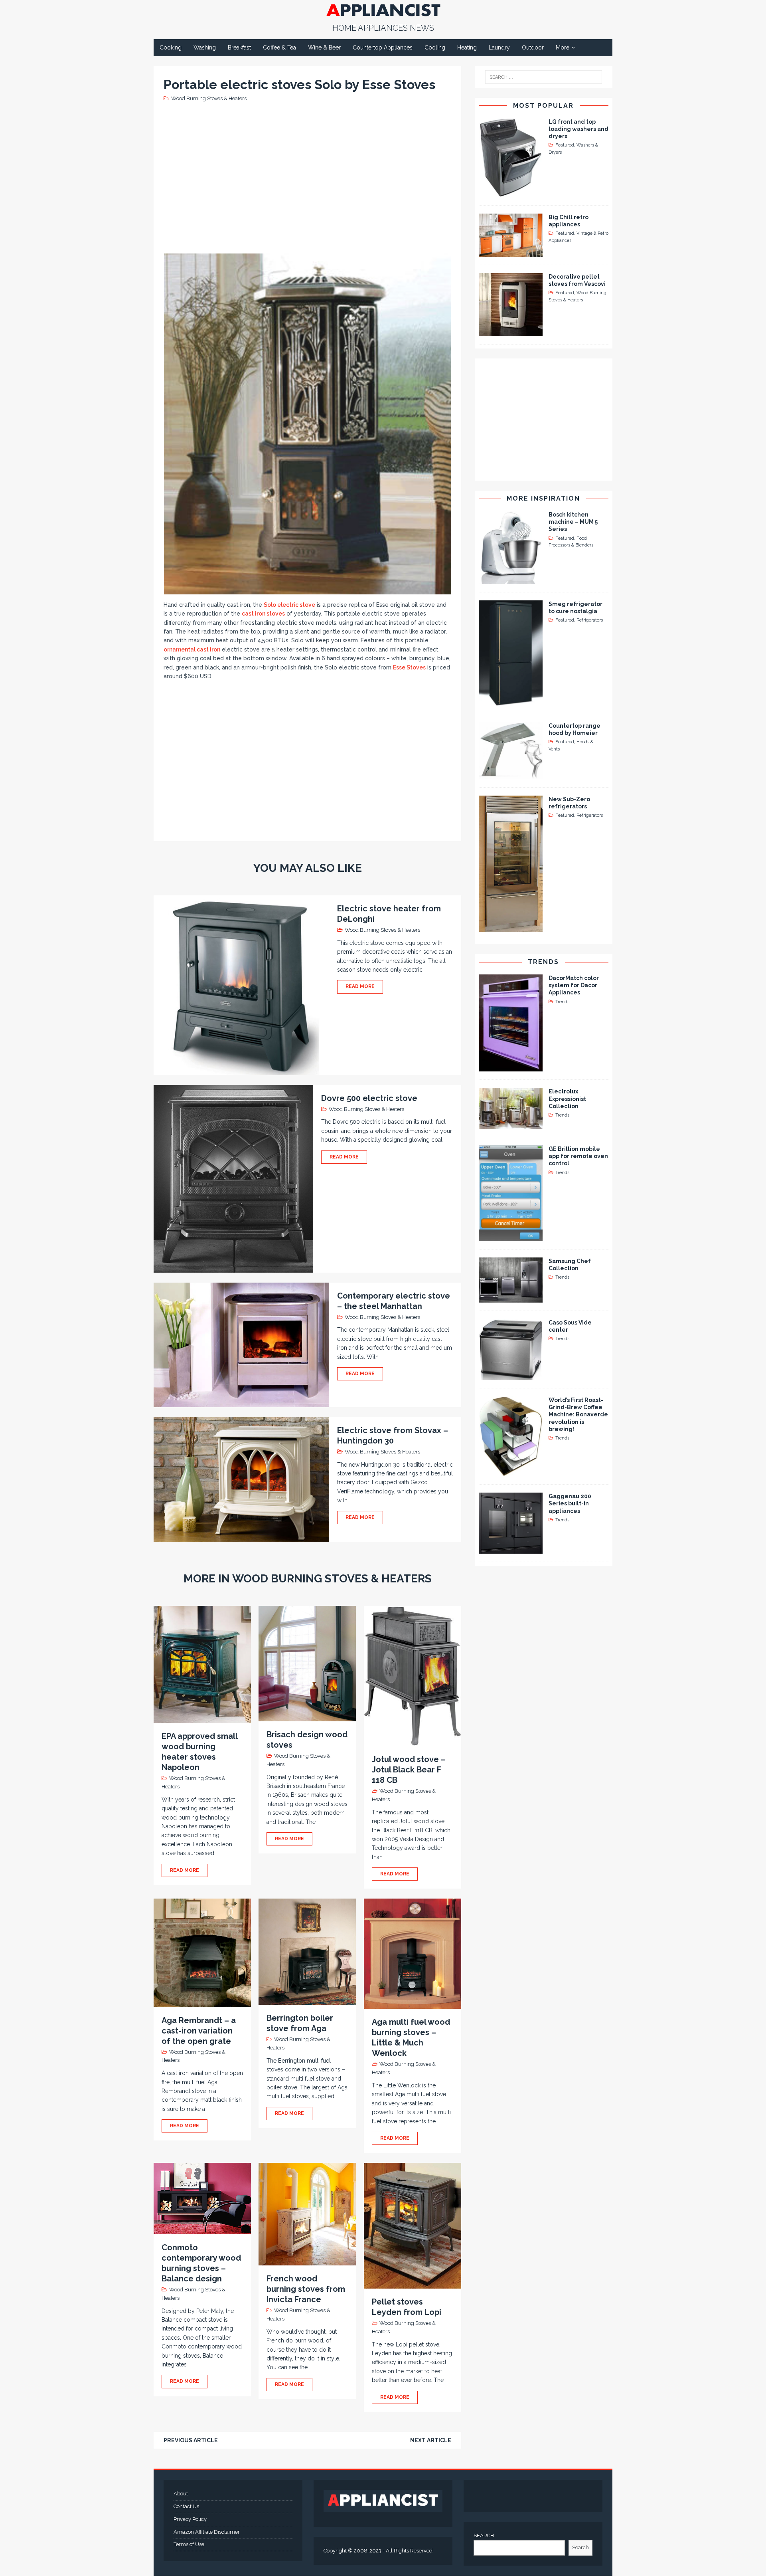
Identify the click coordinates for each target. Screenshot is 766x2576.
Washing (205, 48)
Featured (565, 145)
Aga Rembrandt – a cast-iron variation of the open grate (199, 2031)
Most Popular (543, 106)
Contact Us (186, 2506)
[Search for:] (544, 77)
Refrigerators (590, 620)
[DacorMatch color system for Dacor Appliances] (511, 1067)
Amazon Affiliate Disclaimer (207, 2532)
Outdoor (533, 48)
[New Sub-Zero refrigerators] (511, 927)
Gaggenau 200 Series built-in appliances (570, 1503)
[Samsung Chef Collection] (511, 1298)
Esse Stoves (409, 667)
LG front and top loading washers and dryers (578, 129)
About (181, 2494)
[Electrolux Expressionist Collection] (511, 1125)
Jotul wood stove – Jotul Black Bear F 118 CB (409, 1770)
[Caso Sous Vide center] (511, 1376)
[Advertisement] (309, 177)
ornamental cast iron (192, 649)
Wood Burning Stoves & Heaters (209, 98)
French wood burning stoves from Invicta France (306, 2289)
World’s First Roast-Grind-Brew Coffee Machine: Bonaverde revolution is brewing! (578, 1415)
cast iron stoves (263, 614)
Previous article (191, 2440)
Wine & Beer (324, 48)
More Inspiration (543, 498)
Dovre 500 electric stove (369, 1098)
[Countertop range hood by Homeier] (511, 775)
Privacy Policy (190, 2519)
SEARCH (484, 2535)
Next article (431, 2440)
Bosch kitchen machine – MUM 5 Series (573, 522)
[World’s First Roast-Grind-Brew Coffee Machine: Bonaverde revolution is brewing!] (511, 1472)
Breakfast (239, 48)
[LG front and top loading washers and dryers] (511, 192)
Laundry (499, 48)
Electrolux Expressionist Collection (567, 1099)
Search (580, 2547)
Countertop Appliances (383, 48)
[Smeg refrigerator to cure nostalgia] (511, 701)
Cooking (171, 48)
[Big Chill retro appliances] (511, 252)
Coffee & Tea (279, 48)
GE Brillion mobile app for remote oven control (578, 1156)
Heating (467, 48)
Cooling (435, 48)
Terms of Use (189, 2544)
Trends (543, 962)
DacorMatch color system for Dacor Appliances (574, 985)
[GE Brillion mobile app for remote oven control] (511, 1237)
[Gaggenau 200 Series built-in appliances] (511, 1549)
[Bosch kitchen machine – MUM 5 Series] (511, 579)
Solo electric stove (289, 605)
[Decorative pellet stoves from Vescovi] (511, 331)
